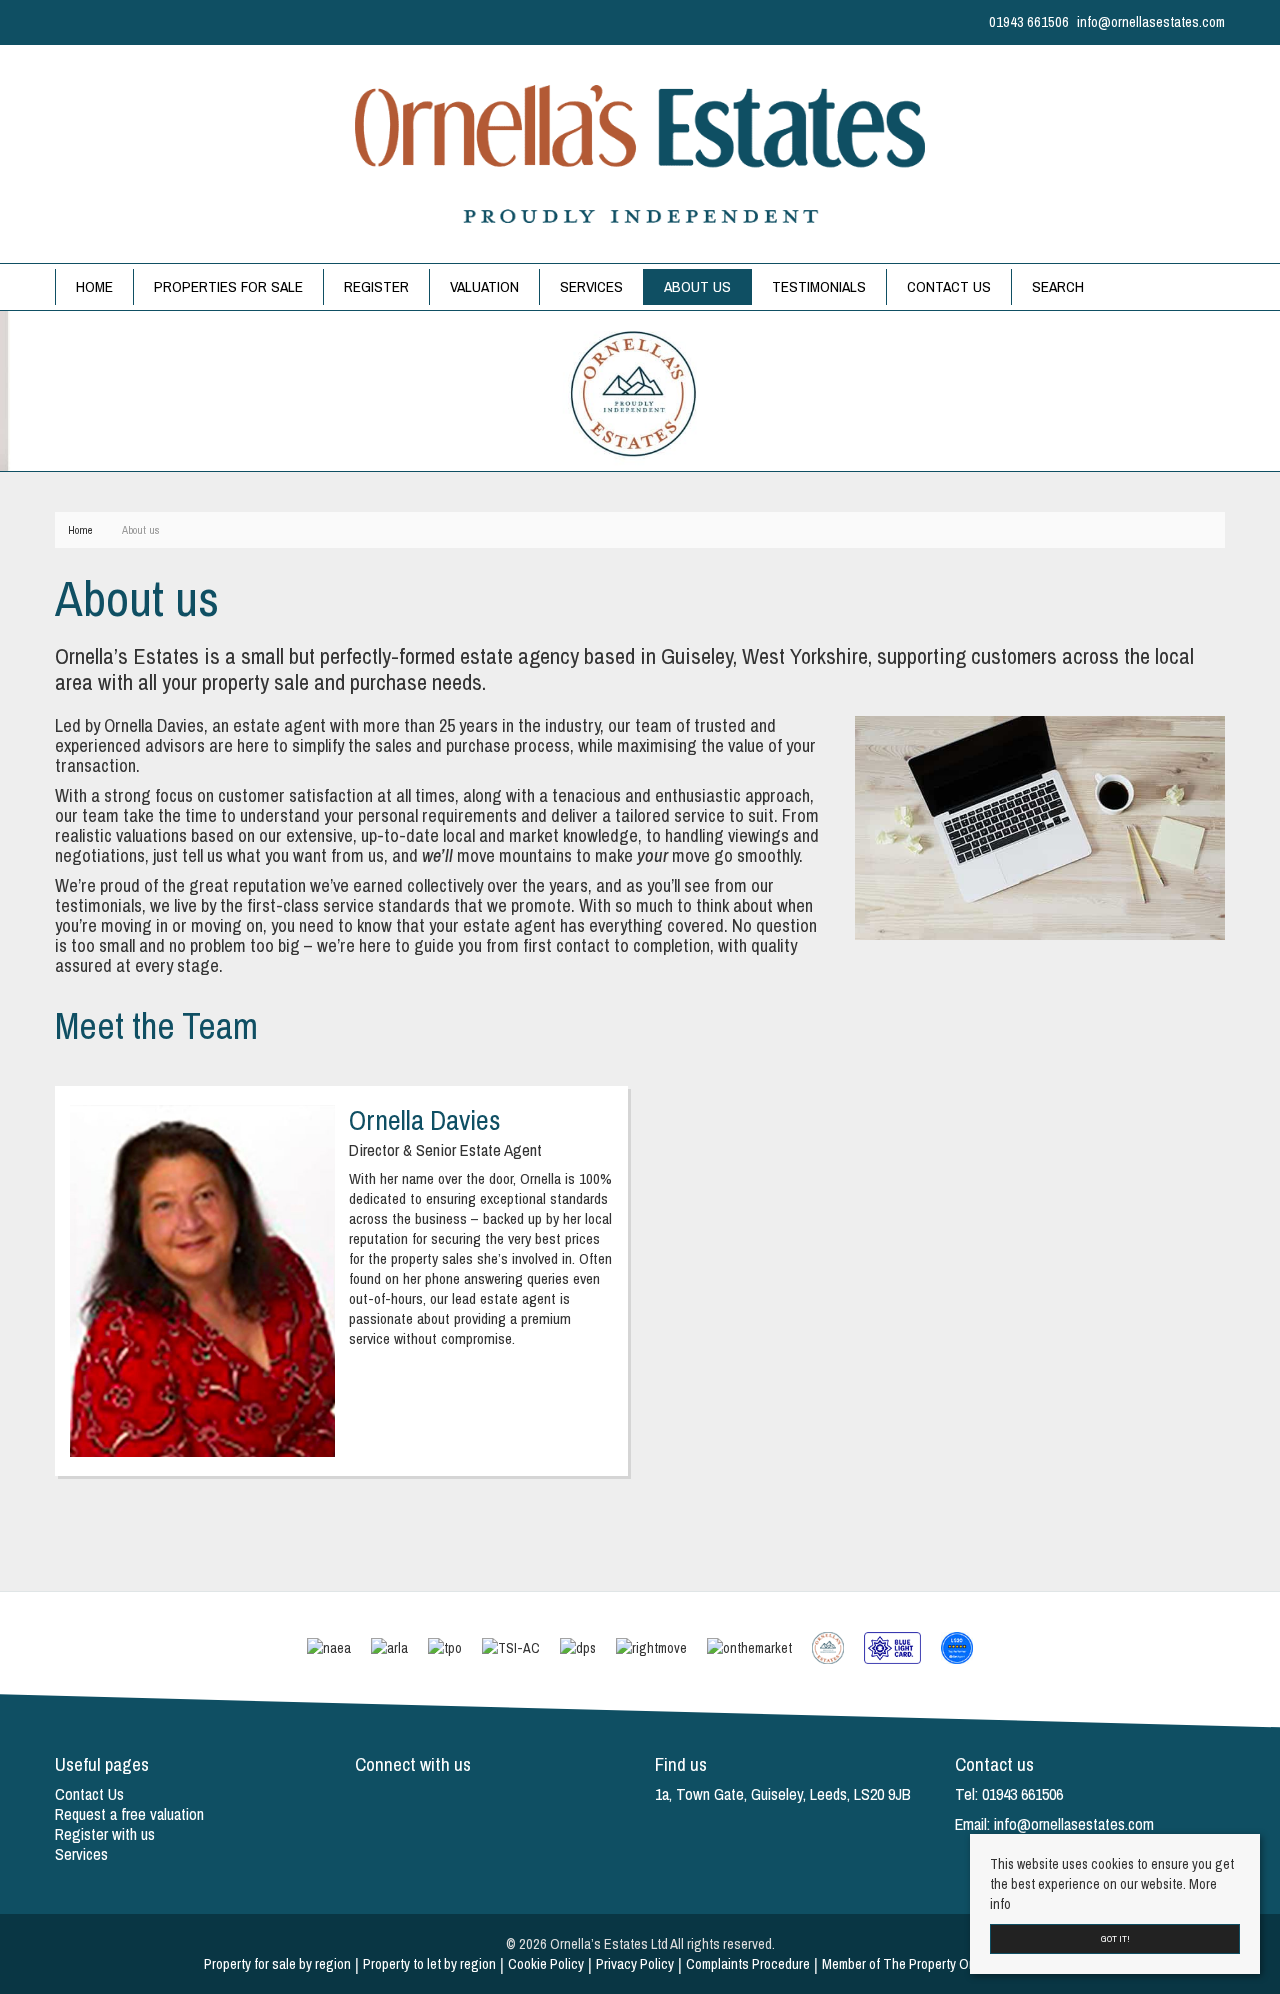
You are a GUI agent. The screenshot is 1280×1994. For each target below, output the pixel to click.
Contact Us (89, 1794)
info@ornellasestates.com (1074, 1824)
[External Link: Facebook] (59, 21)
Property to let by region (429, 1964)
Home (94, 286)
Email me (206, 1340)
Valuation (484, 286)
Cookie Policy (546, 1964)
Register (376, 286)
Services (591, 286)
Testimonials (819, 286)
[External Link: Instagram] (67, 21)
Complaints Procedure (748, 1964)
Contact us (949, 286)
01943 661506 (206, 1309)
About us (697, 286)
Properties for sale (228, 286)
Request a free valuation (129, 1814)
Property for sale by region (277, 1964)
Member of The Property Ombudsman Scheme (949, 1964)
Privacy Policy (635, 1964)
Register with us (105, 1834)
